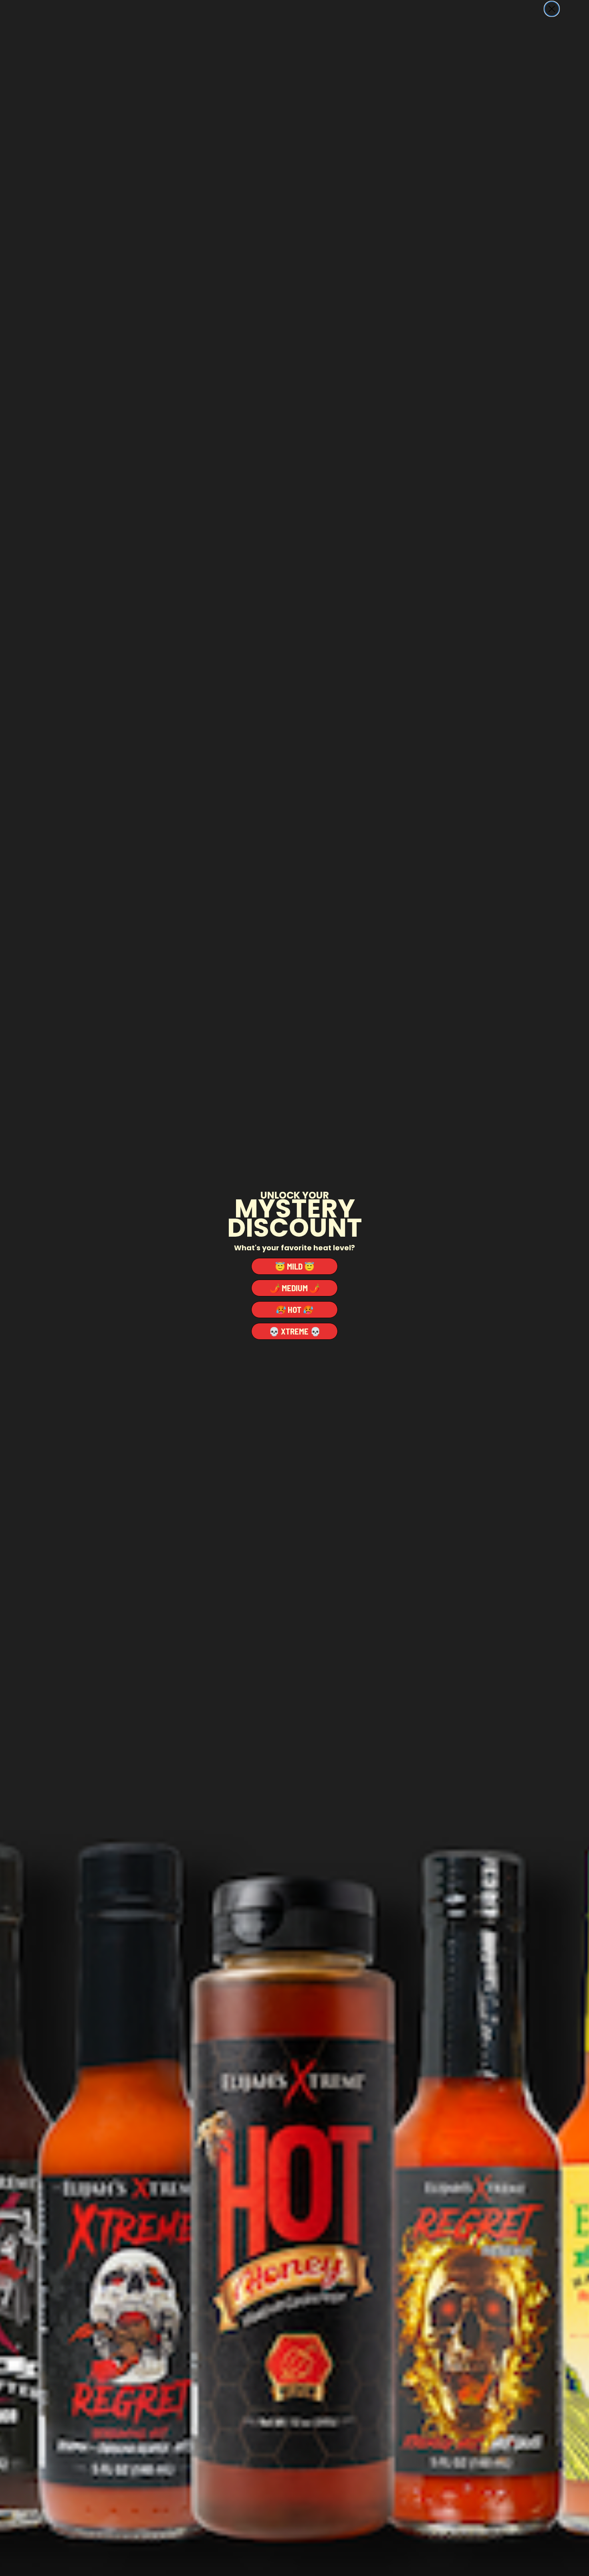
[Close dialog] (552, 9)
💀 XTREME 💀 (295, 1331)
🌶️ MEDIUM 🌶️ (295, 1288)
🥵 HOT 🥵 (294, 1309)
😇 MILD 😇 (295, 1266)
